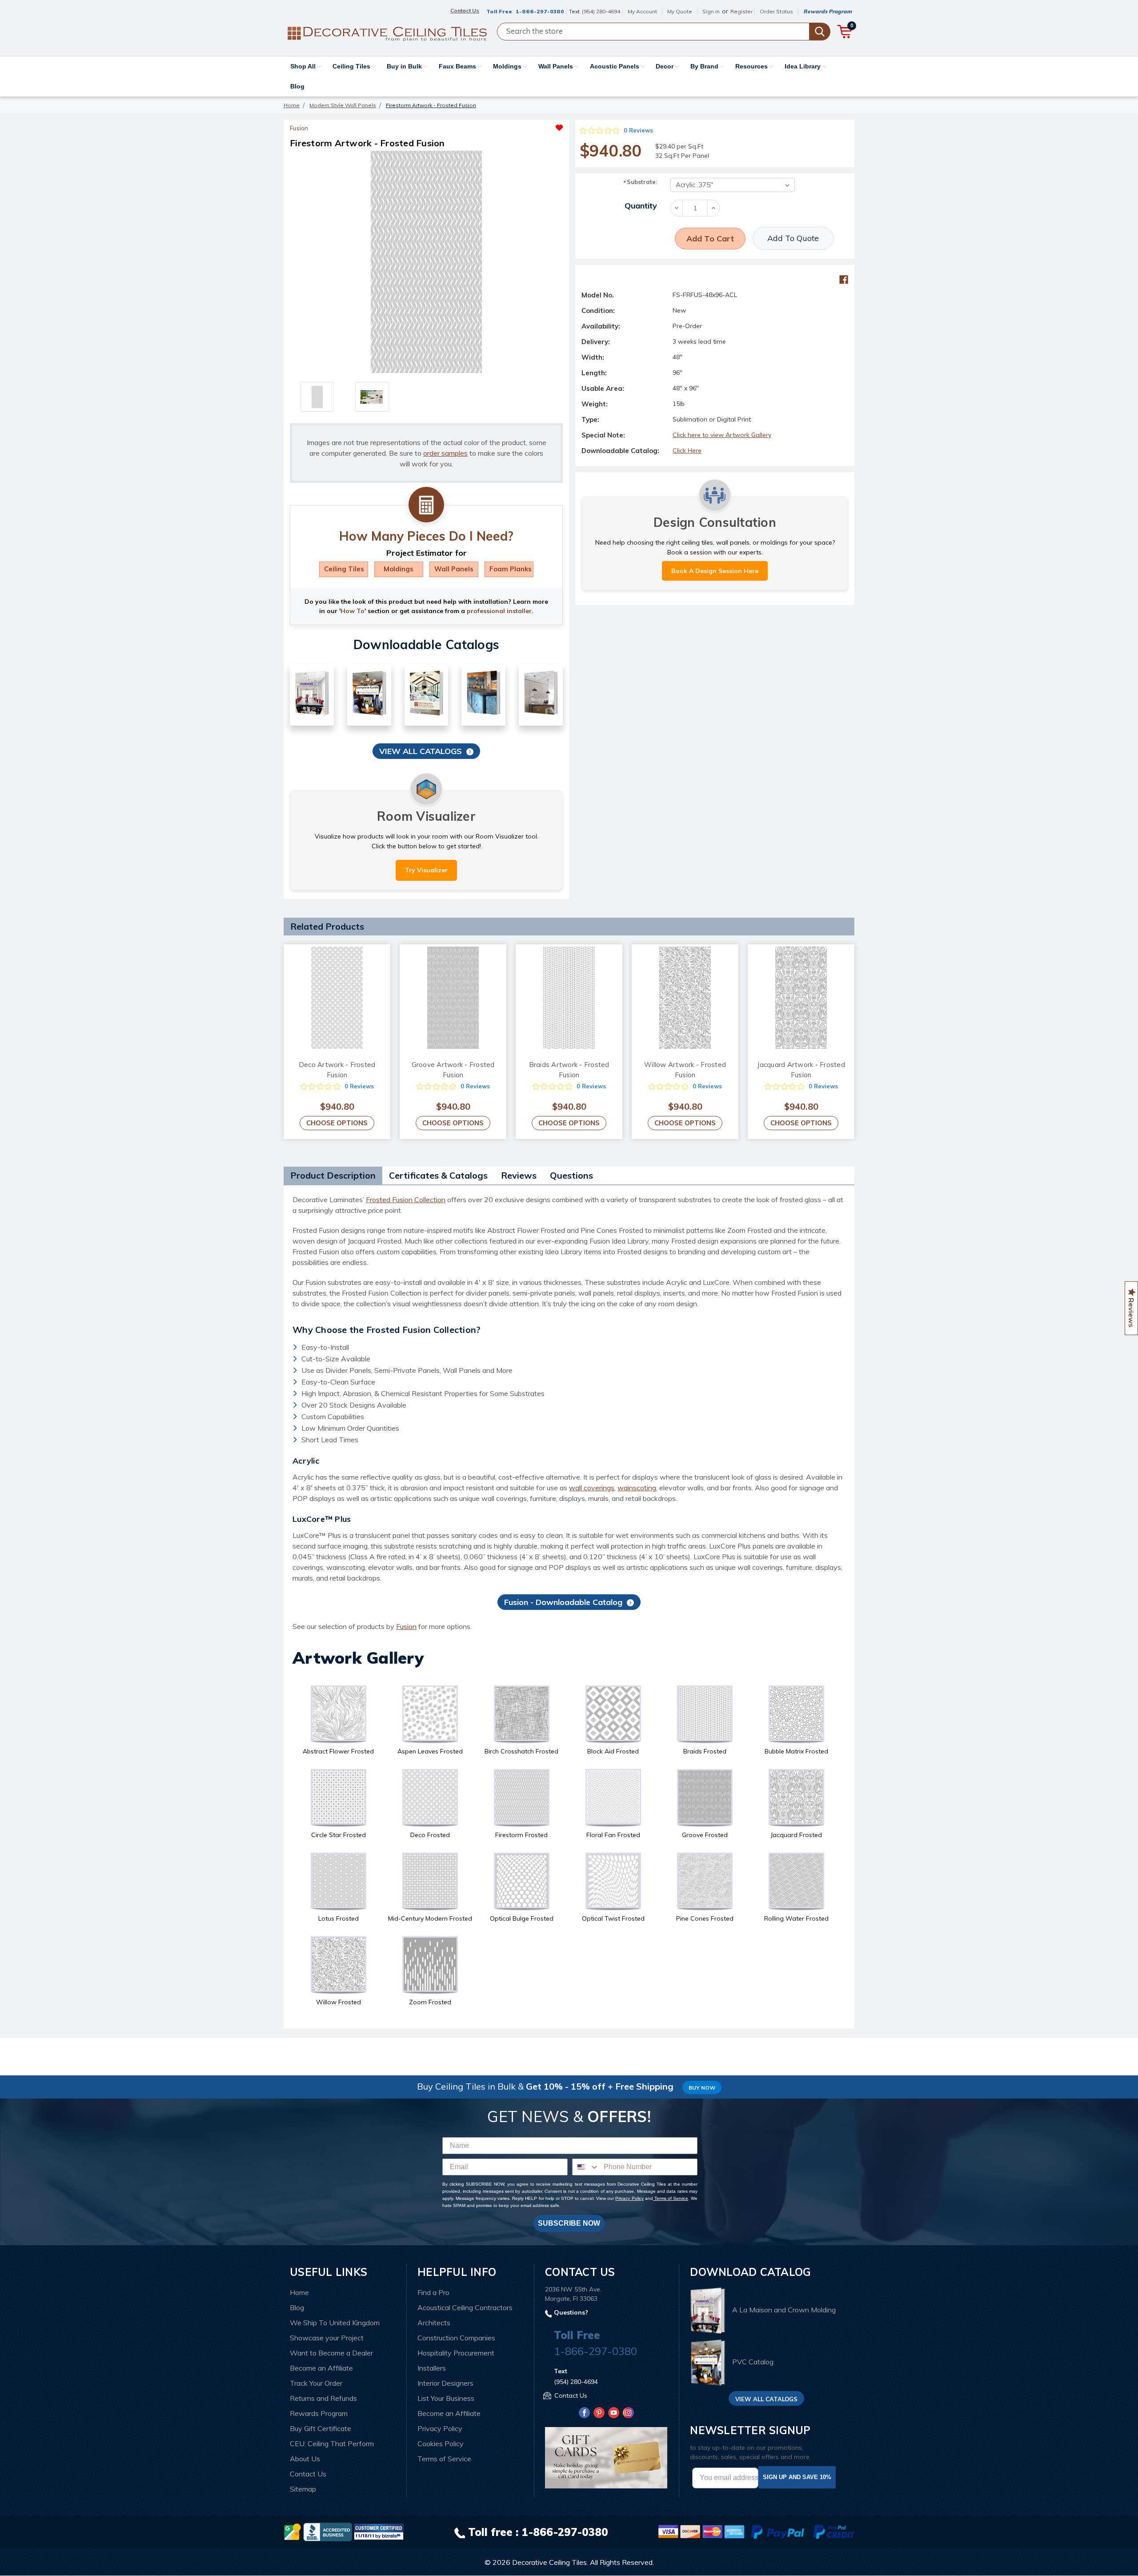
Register (741, 11)
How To (353, 611)
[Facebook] (844, 280)
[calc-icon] (426, 505)
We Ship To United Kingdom (335, 2323)
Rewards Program (827, 11)
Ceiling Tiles (352, 66)
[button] (495, 125)
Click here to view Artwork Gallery (722, 435)
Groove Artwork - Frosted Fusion (453, 1070)
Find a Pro (433, 2292)
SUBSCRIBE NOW (569, 2223)
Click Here (687, 450)
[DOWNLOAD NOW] (328, 2531)
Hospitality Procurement (456, 2353)
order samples (445, 453)
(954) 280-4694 (601, 11)
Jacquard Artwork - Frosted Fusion (801, 1070)
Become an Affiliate (321, 2368)
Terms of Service (671, 2198)
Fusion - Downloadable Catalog (563, 1602)
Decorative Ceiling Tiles (549, 2562)
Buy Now (702, 2088)
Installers (432, 2368)
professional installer (499, 611)
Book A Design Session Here (715, 571)
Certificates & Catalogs (438, 1175)
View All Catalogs (421, 751)
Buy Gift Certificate (321, 2428)
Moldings (508, 66)
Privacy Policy (629, 2198)
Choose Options (337, 1123)
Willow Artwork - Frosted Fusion (685, 1070)
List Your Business (446, 2398)
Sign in (711, 11)
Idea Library (803, 66)
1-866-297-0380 (540, 11)
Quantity (641, 206)
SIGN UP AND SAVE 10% (797, 2477)
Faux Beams (458, 66)
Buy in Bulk (405, 66)
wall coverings (592, 1488)
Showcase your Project (327, 2338)
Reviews (519, 1175)
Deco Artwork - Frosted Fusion (337, 1070)
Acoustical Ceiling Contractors (465, 2307)
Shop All (304, 66)
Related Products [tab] (327, 926)
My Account (642, 11)
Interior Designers (445, 2383)
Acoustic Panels (615, 66)
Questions (571, 1175)
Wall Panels (557, 66)
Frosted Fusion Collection (406, 1200)
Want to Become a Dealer (331, 2353)
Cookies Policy (441, 2444)
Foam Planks (511, 569)
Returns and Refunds (323, 2398)
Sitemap (303, 2489)
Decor (665, 66)
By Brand (705, 66)
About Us (305, 2459)
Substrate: (640, 182)
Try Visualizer (426, 870)
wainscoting (637, 1488)
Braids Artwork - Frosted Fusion (569, 1070)
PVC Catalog (753, 2362)
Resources (752, 66)
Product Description (333, 1175)
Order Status (776, 11)
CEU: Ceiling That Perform (332, 2444)
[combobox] (586, 2167)
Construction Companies (456, 2338)
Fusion (406, 1626)
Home (299, 2292)
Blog (297, 86)
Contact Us (308, 2474)
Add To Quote (793, 238)
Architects (434, 2323)
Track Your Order (316, 2383)
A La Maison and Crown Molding (784, 2310)
